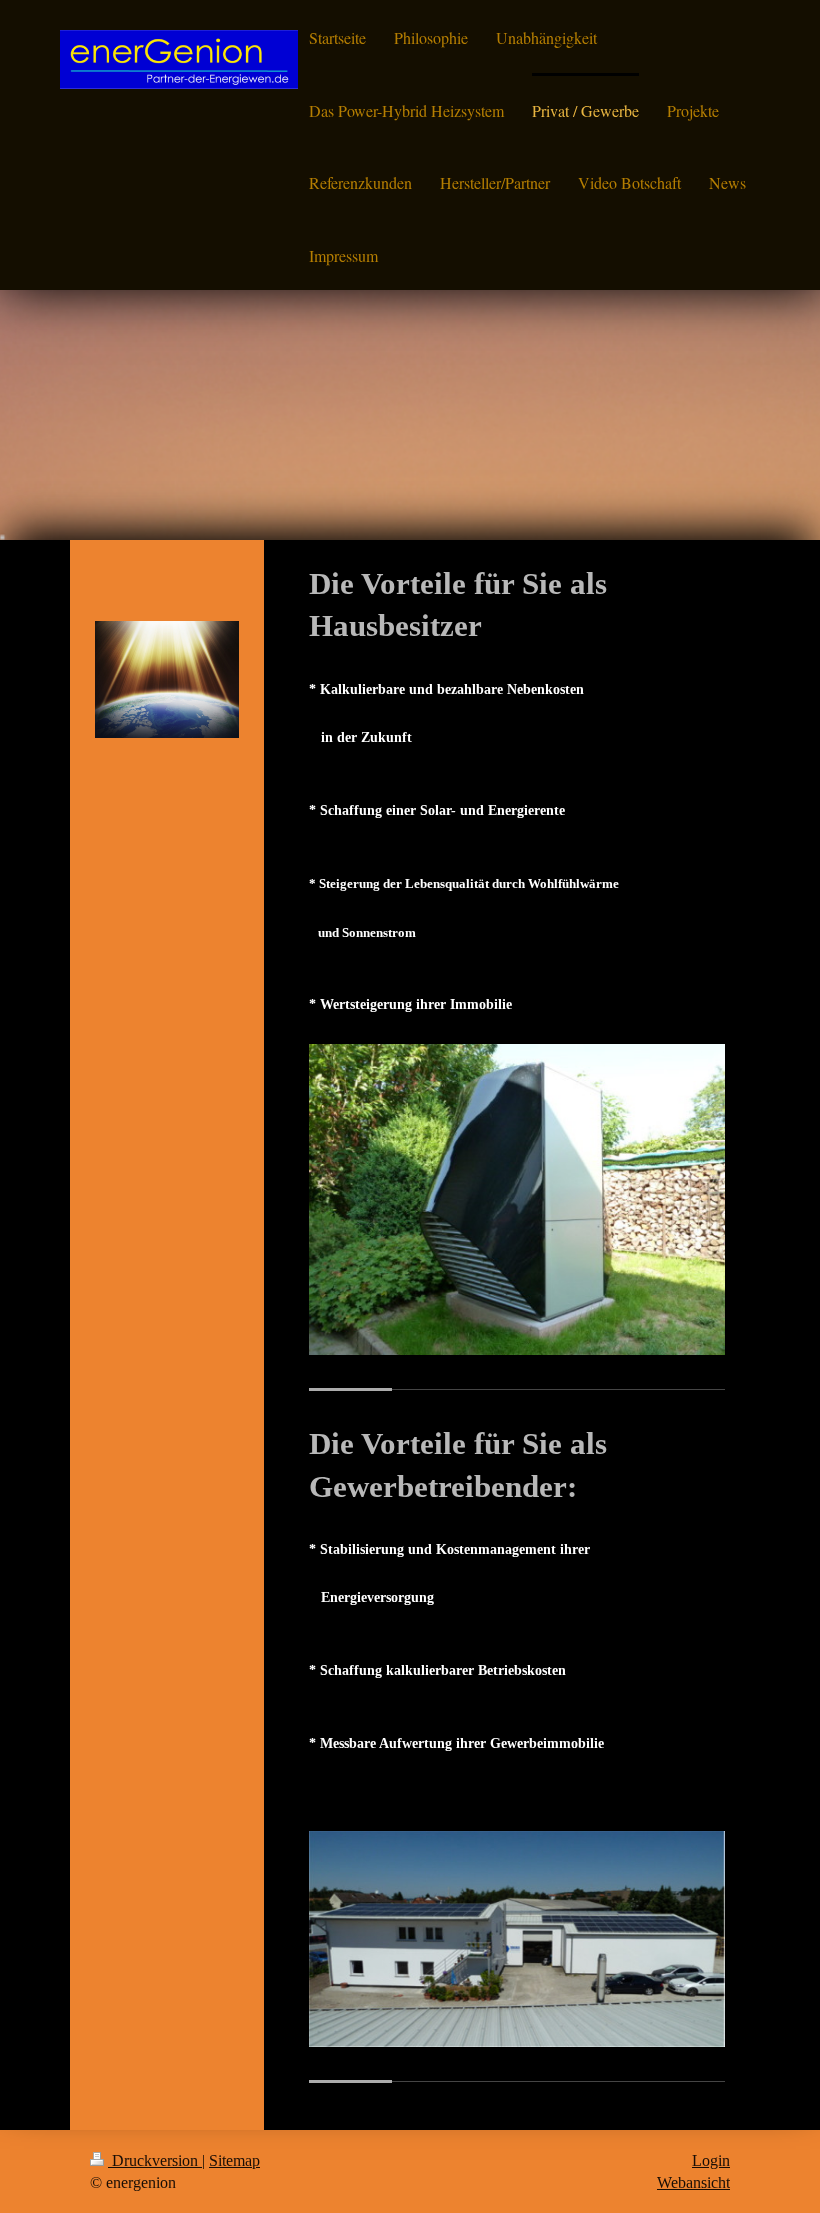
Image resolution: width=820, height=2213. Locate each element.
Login (711, 2160)
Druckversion (155, 2160)
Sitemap (234, 2160)
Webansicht (693, 2182)
